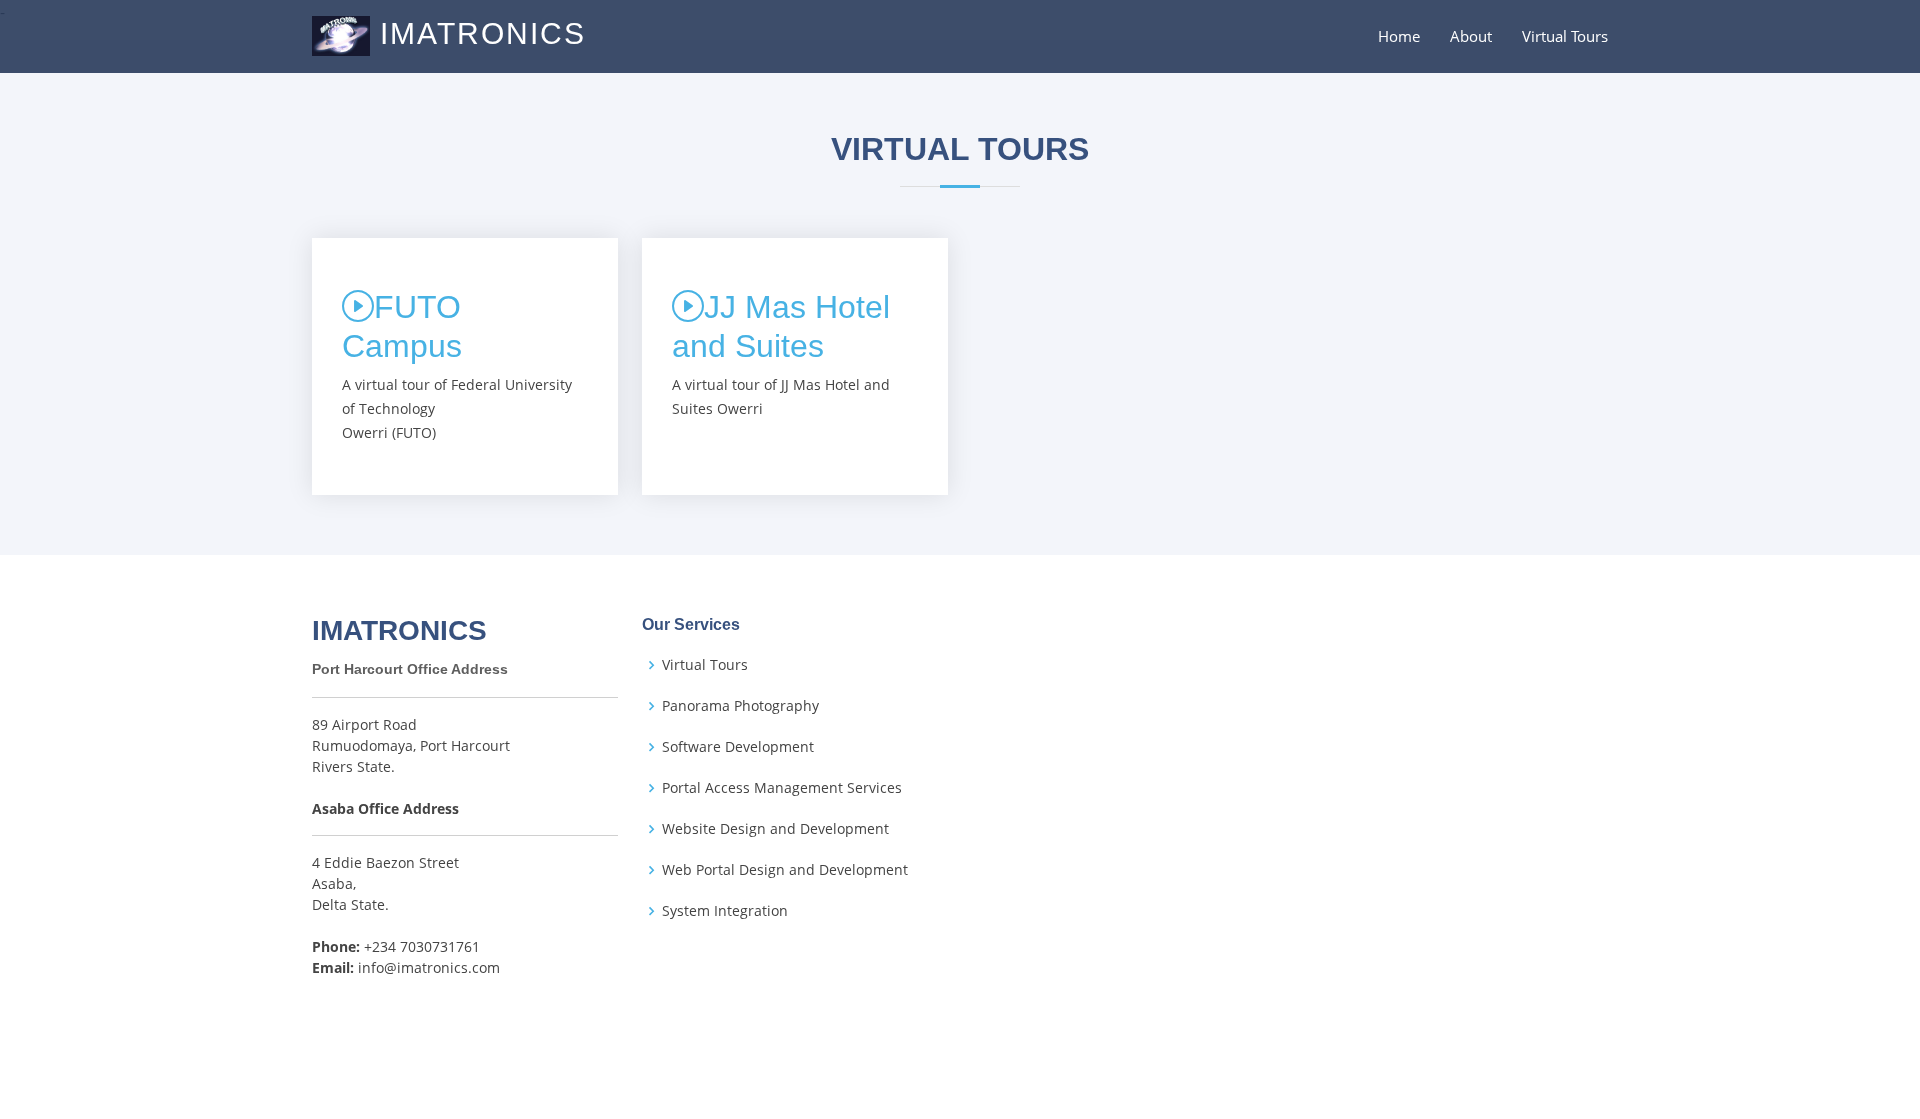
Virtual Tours (1565, 36)
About (1471, 36)
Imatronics (483, 33)
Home (1399, 36)
